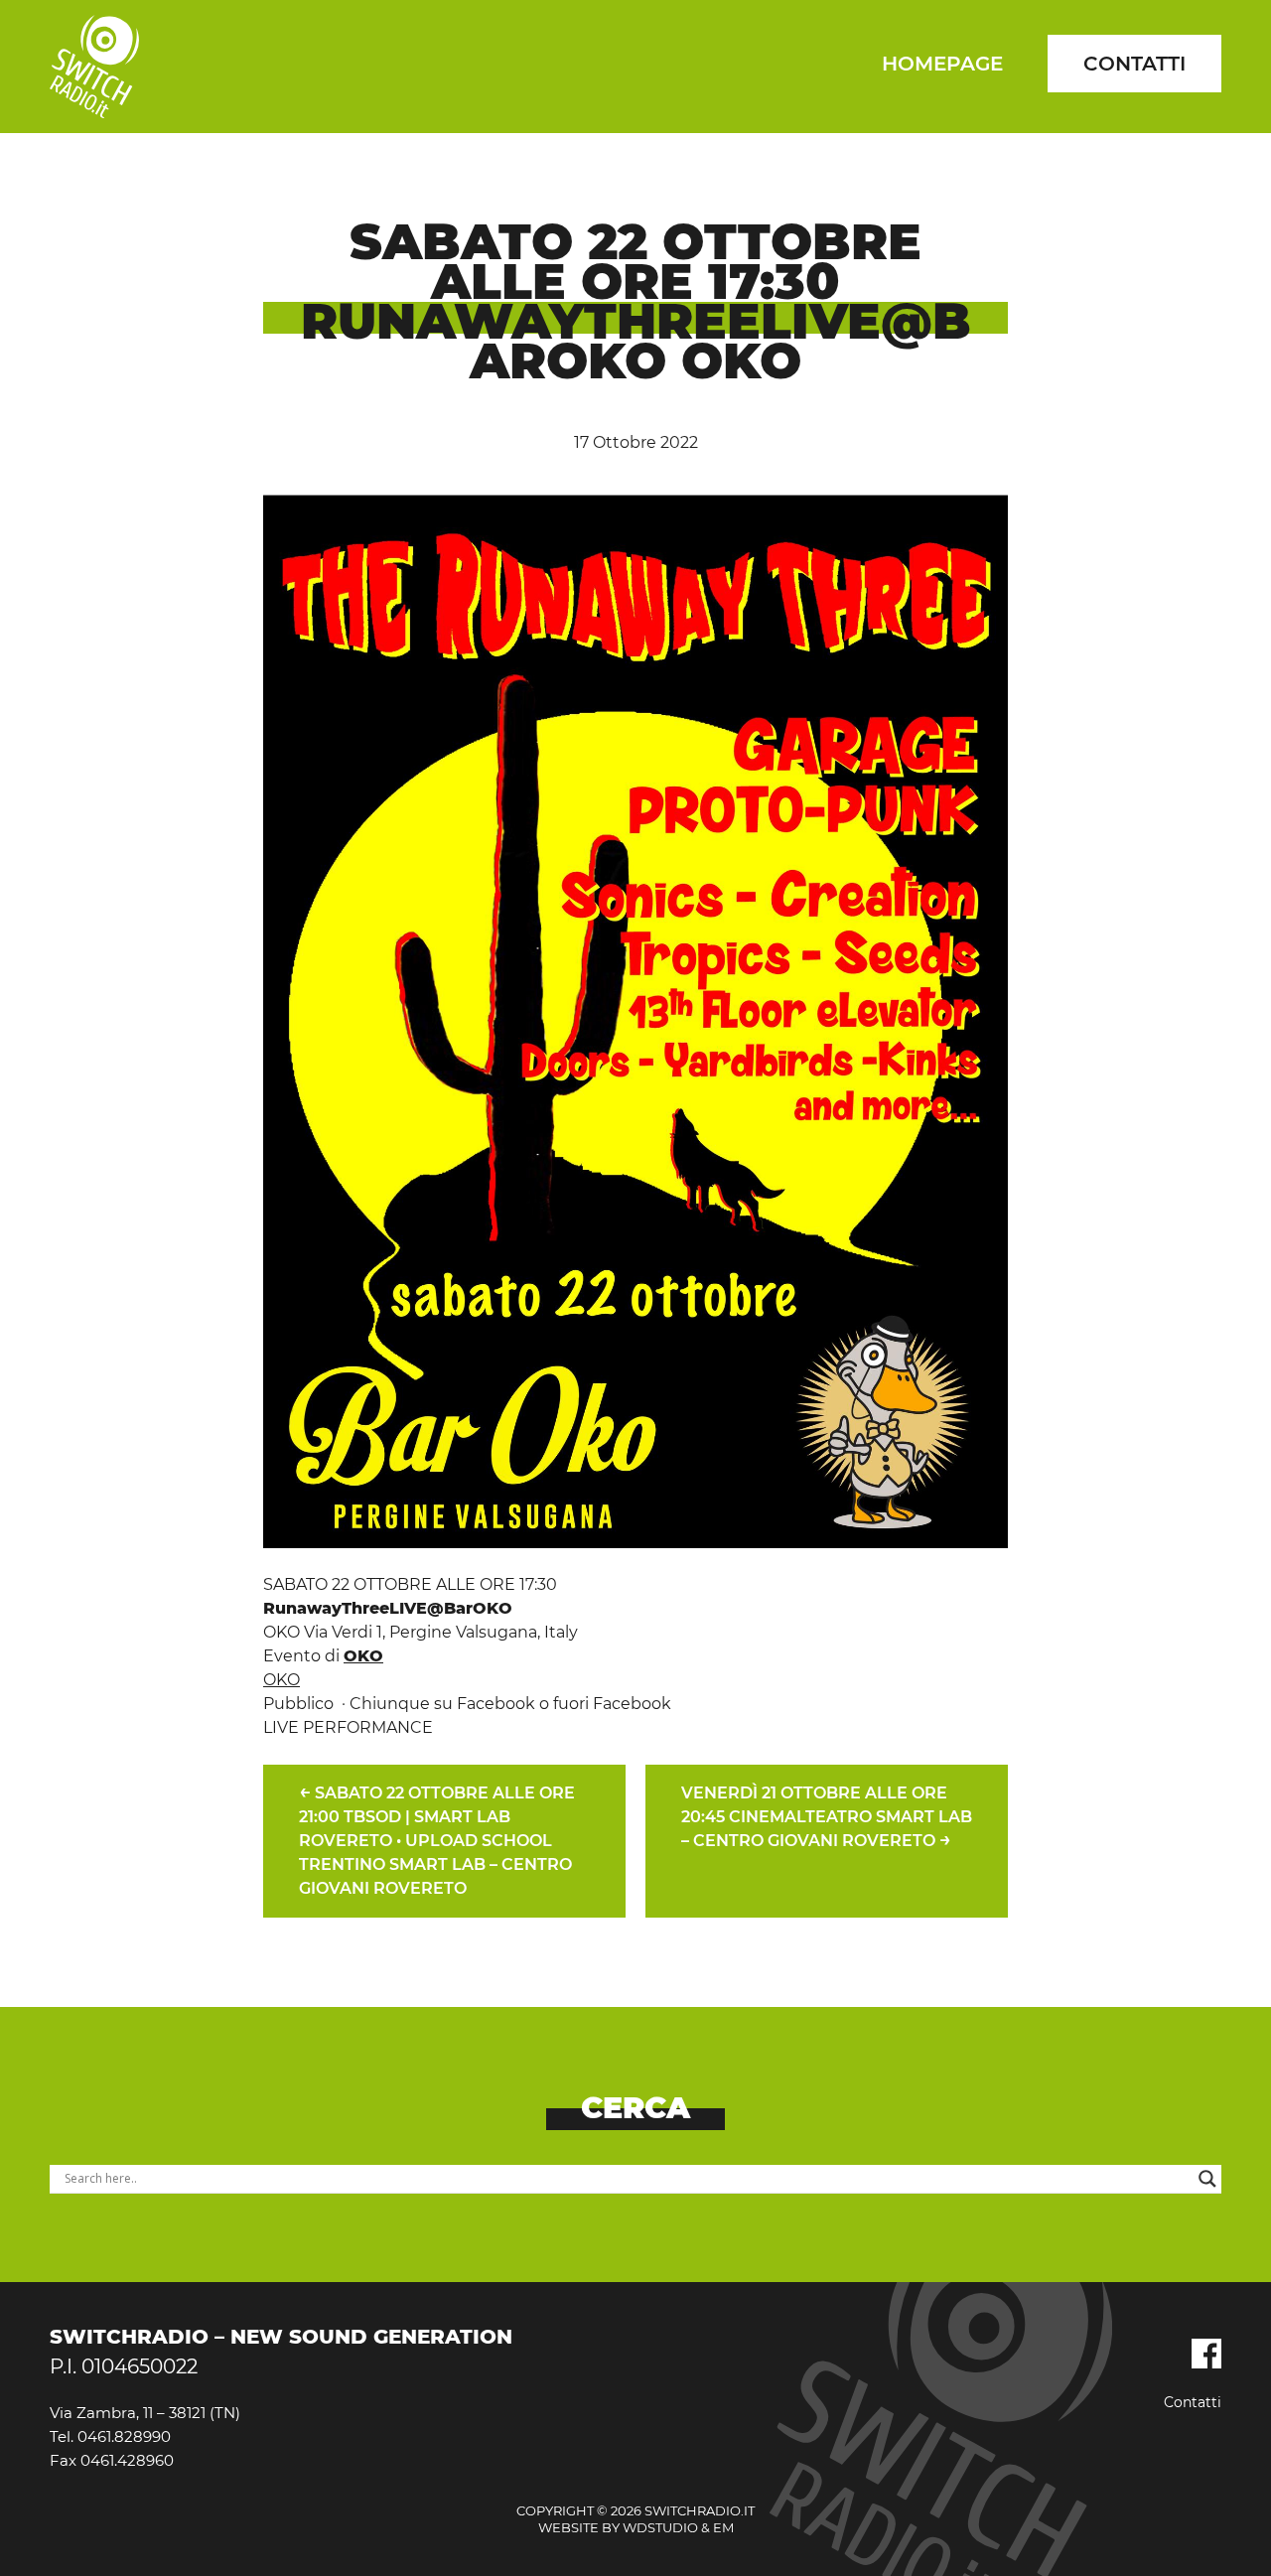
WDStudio (660, 2527)
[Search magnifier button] (1207, 2179)
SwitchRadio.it (94, 67)
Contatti (1134, 64)
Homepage (942, 64)
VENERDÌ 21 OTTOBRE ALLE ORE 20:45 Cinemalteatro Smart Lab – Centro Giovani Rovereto (827, 1817)
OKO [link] (363, 1656)
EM (723, 2527)
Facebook (1206, 2354)
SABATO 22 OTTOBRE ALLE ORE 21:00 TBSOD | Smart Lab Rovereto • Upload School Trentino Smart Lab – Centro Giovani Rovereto (437, 1839)
